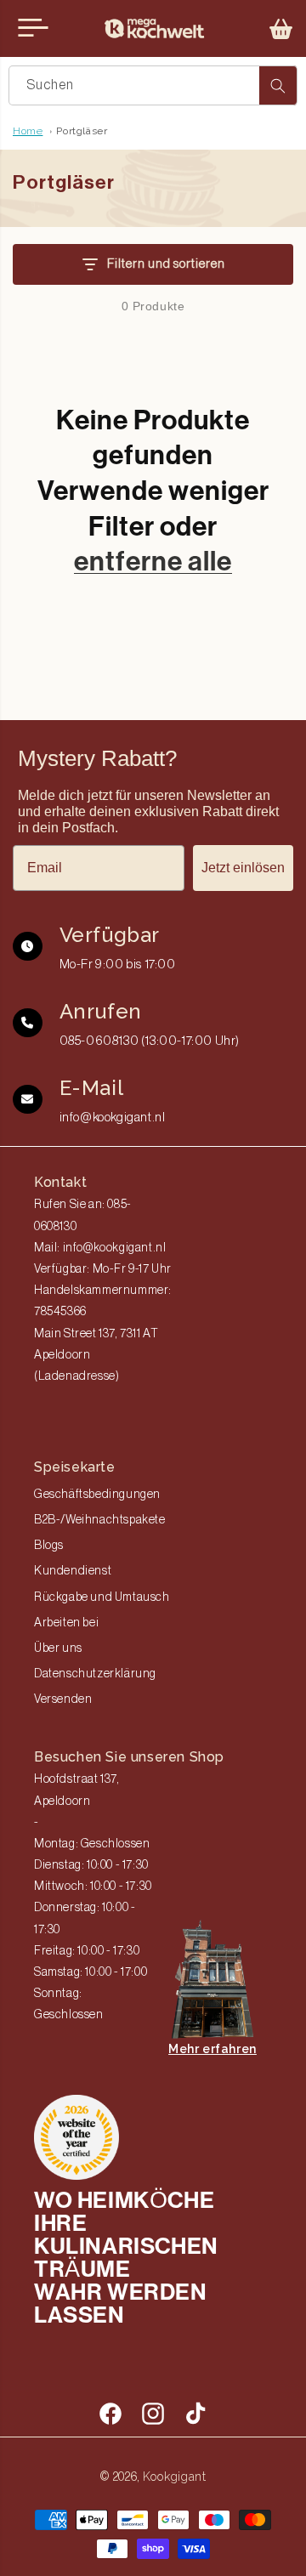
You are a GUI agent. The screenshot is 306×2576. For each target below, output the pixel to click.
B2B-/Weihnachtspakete (100, 1520)
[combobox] (153, 85)
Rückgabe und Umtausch (102, 1597)
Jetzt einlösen (243, 868)
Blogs (49, 1546)
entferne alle (153, 561)
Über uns (58, 1648)
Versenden (63, 1699)
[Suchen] (278, 85)
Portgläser (82, 131)
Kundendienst (73, 1571)
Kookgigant (175, 2477)
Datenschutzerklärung (95, 1674)
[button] (281, 29)
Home (28, 131)
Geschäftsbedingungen (97, 1495)
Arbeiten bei (66, 1623)
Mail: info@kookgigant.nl (100, 1248)
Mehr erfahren (212, 2049)
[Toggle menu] (33, 28)
